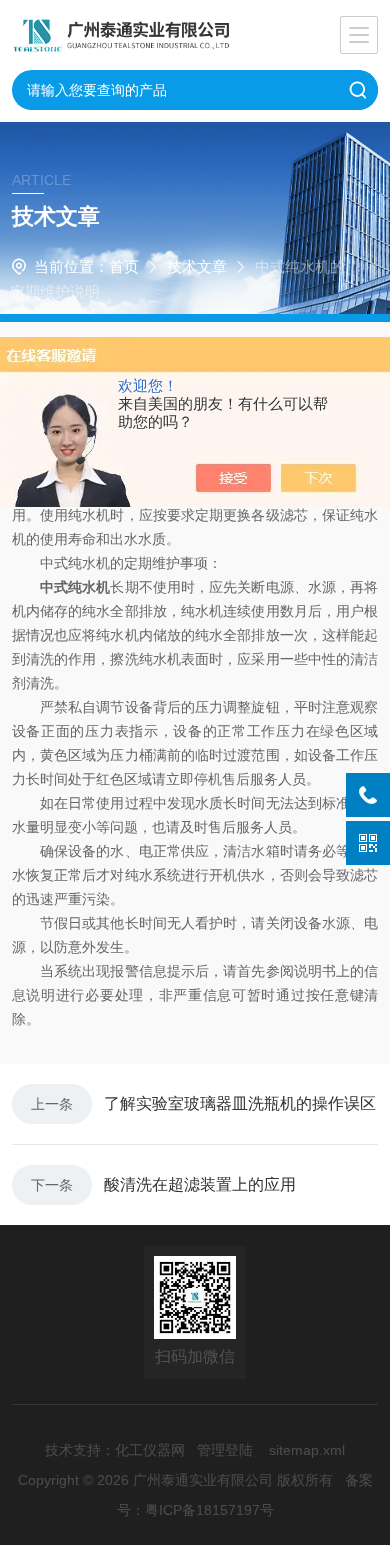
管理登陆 (225, 1450)
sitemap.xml (307, 1450)
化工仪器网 (150, 1450)
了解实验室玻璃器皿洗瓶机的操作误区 (240, 1103)
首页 (124, 266)
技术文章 (197, 266)
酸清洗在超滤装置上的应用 (200, 1184)
